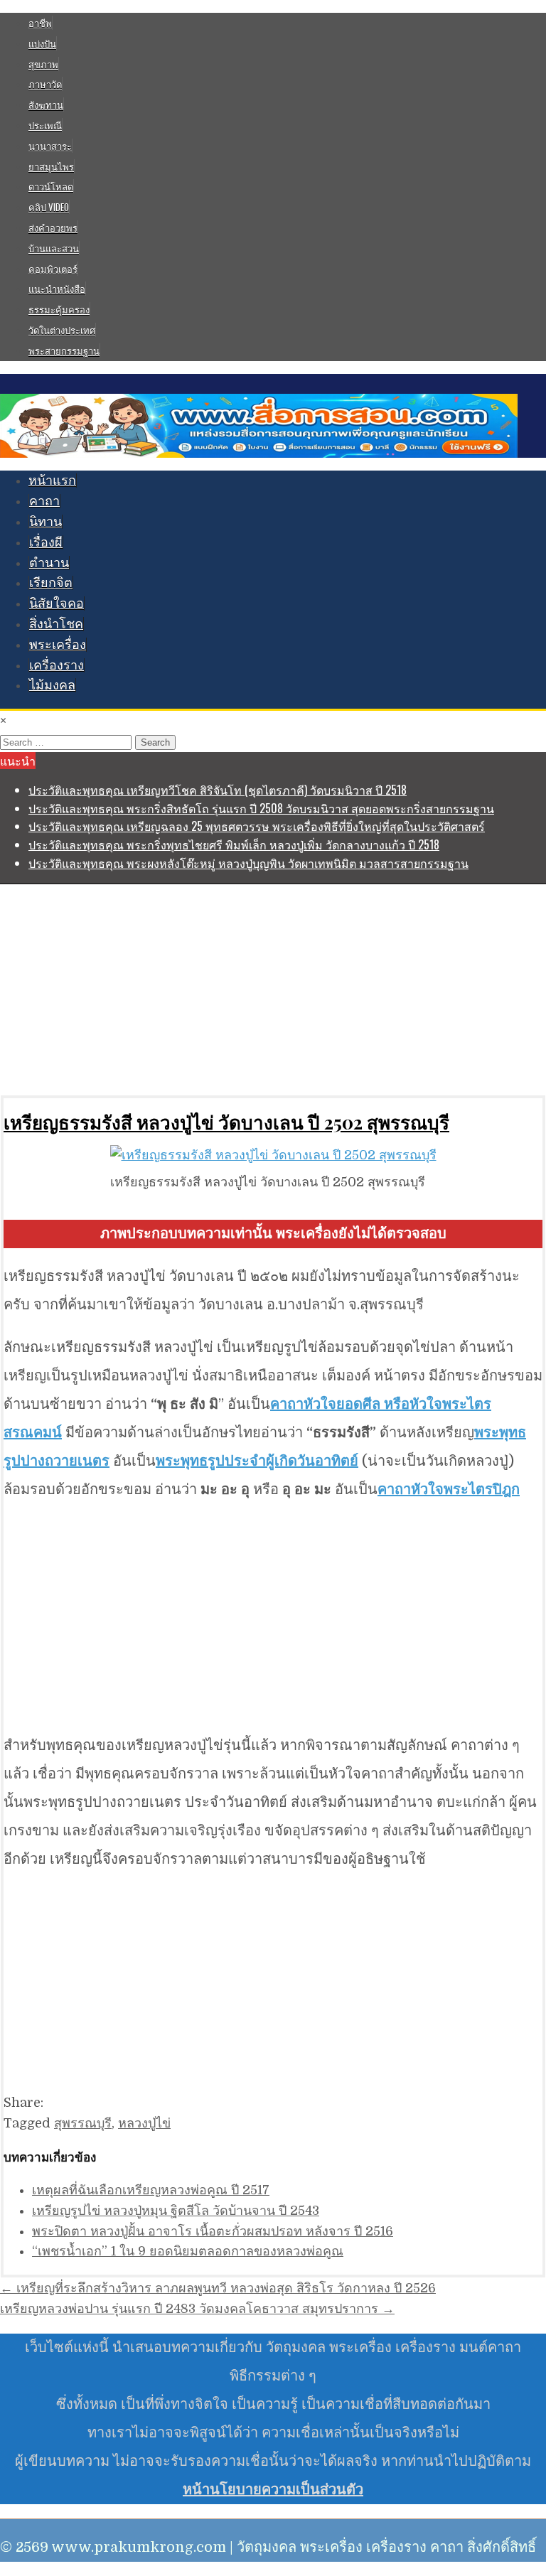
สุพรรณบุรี (83, 2123)
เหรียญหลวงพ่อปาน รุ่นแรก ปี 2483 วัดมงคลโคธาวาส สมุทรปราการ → (197, 2309)
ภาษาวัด (45, 84)
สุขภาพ (43, 64)
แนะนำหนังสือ (57, 289)
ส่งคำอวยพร (53, 227)
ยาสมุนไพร (51, 166)
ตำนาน (49, 563)
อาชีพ (40, 23)
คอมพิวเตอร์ (53, 269)
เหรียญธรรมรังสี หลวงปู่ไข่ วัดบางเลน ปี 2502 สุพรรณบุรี (226, 1122)
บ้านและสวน (54, 248)
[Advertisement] (273, 989)
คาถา (44, 501)
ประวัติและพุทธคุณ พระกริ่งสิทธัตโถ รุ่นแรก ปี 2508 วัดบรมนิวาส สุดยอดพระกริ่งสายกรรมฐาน (261, 808)
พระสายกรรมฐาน (64, 350)
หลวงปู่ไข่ (144, 2123)
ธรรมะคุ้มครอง (59, 309)
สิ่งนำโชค (56, 624)
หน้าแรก (52, 481)
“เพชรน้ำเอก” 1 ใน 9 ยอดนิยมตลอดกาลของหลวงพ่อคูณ (188, 2251)
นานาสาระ (50, 146)
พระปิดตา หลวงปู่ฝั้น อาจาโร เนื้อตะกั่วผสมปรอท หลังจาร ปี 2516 (213, 2231)
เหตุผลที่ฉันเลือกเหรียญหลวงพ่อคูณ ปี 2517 (151, 2190)
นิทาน (45, 522)
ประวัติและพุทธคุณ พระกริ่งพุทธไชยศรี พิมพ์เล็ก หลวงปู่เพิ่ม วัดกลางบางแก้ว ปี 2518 (234, 844)
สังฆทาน (46, 104)
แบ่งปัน (42, 43)
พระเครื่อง (58, 645)
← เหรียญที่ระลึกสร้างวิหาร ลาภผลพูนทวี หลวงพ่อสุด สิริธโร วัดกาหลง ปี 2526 (218, 2288)
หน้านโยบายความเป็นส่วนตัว (273, 2490)
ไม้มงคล (52, 685)
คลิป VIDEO (49, 207)
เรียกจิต (51, 583)
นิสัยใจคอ (57, 603)
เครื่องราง (57, 665)
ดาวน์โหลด (51, 186)
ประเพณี (45, 125)
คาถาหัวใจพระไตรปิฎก (449, 1490)
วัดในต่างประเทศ (62, 330)
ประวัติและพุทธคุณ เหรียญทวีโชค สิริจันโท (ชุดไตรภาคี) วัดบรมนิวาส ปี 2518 (218, 790)
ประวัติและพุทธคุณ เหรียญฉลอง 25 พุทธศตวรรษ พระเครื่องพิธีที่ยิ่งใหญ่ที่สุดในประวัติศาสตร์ (257, 826)
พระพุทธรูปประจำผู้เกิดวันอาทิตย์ (257, 1461)
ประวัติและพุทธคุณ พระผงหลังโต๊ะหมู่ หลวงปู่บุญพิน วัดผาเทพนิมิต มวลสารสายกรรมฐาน (248, 863)
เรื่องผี (46, 542)
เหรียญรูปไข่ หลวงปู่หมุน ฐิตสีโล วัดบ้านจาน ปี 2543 (176, 2211)
